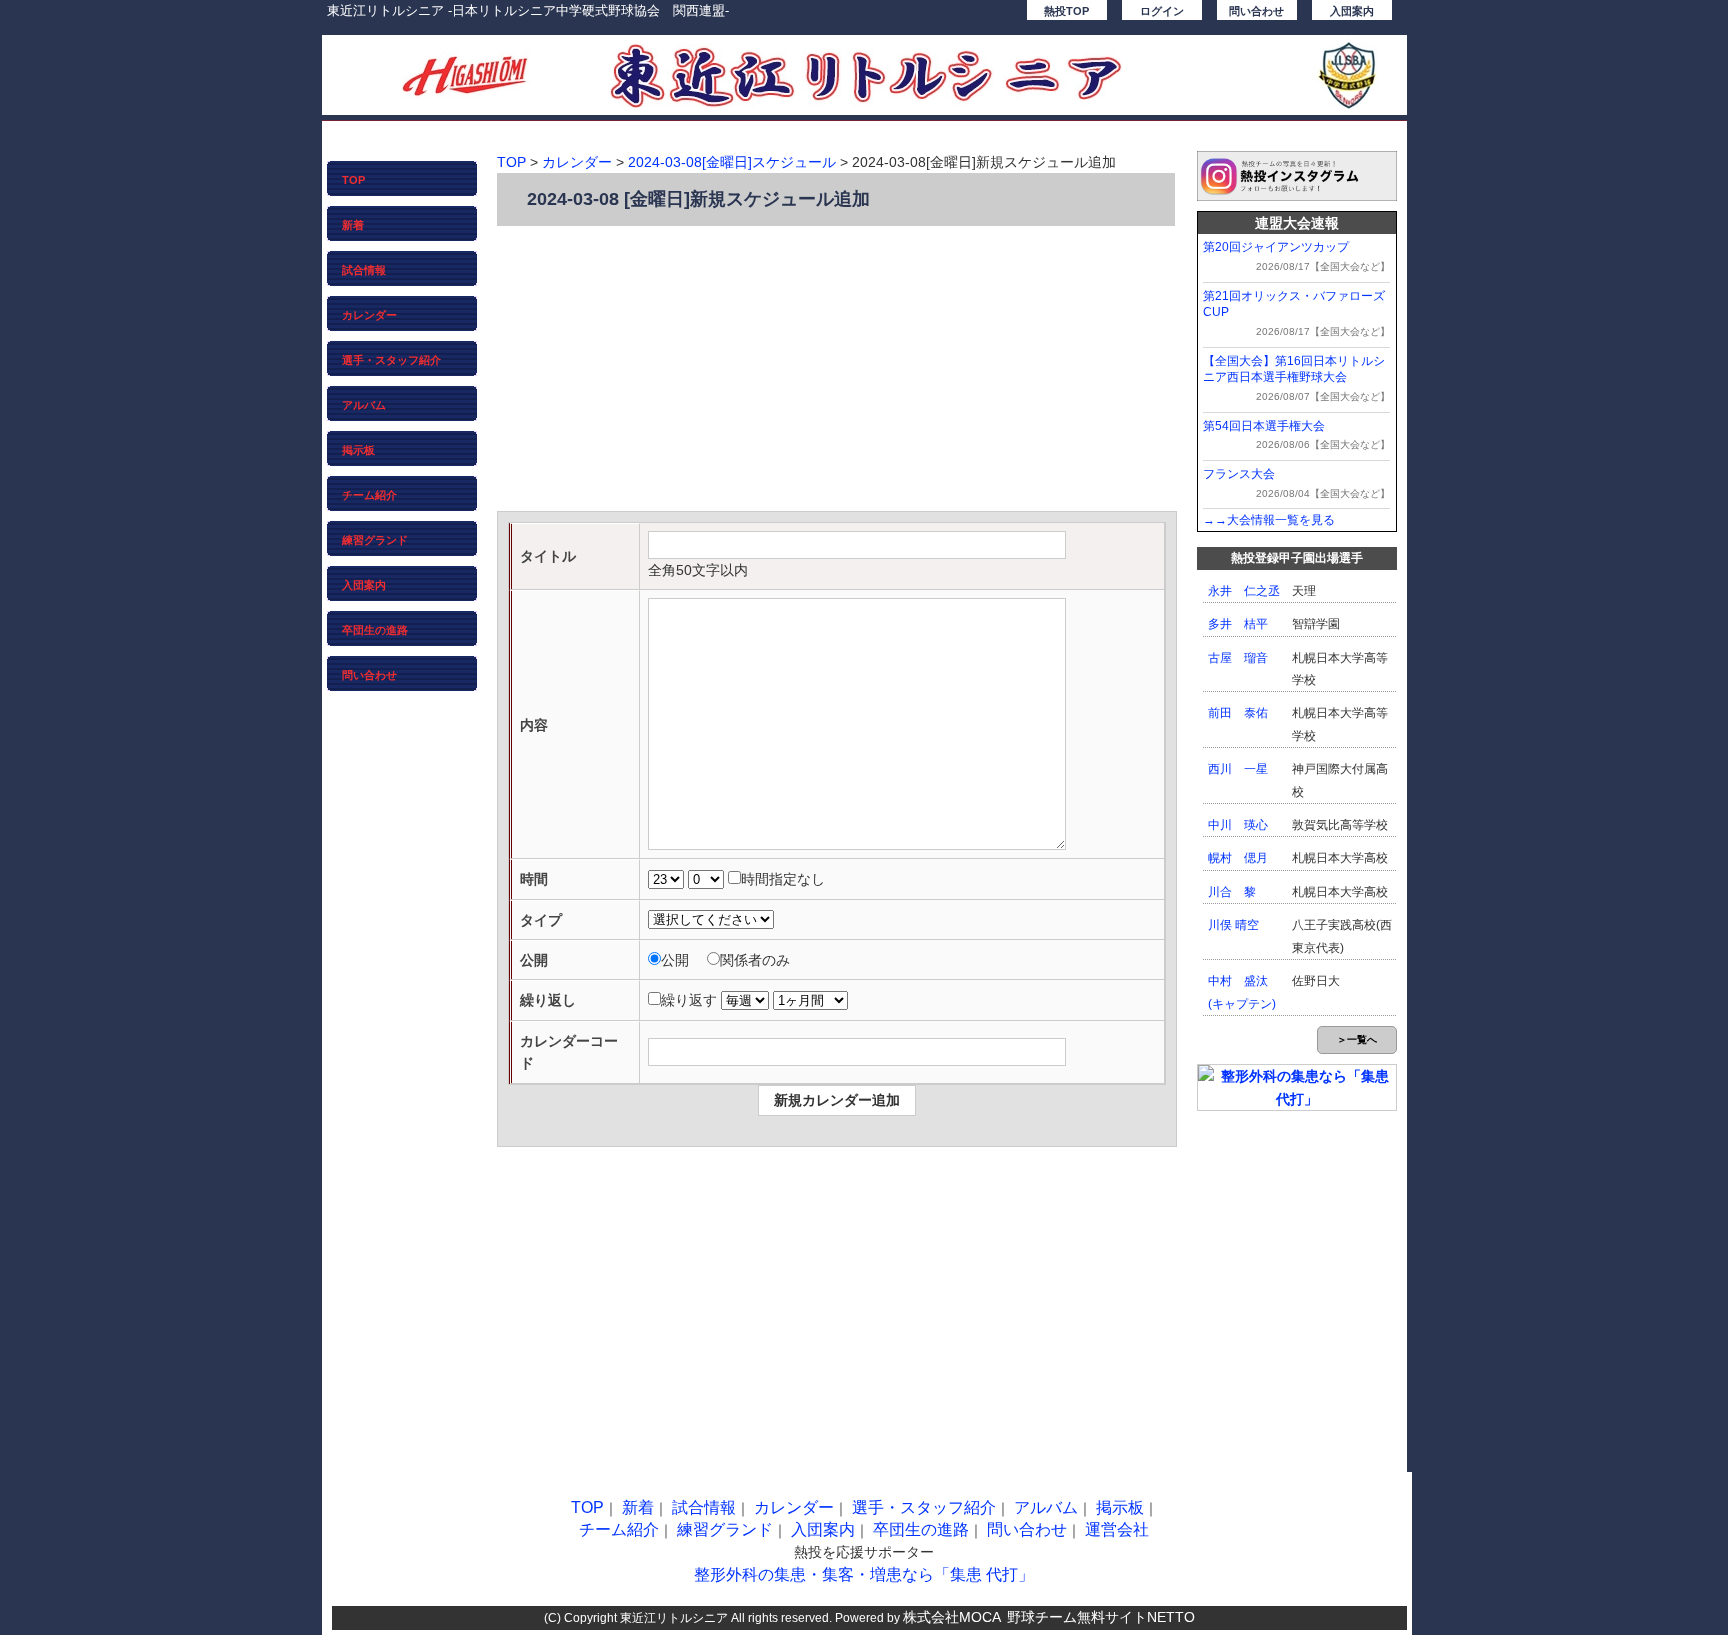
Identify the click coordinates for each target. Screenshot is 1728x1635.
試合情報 (364, 270)
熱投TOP (1066, 11)
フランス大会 (1239, 474)
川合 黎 (1232, 892)
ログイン (1162, 11)
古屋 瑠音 (1238, 658)
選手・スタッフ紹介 (391, 360)
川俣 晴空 (1233, 925)
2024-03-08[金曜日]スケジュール (732, 162)
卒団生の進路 (375, 630)
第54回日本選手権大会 (1264, 426)
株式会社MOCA (952, 1617)
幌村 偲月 (1238, 858)
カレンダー (369, 315)
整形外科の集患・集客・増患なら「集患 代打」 (864, 1574)
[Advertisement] (837, 371)
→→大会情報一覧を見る (1269, 520)
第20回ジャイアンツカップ (1276, 247)
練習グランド (375, 540)
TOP (353, 180)
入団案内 (1352, 11)
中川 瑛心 (1238, 825)
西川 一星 (1238, 769)
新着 (353, 225)
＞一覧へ (1357, 1039)
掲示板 (358, 450)
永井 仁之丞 (1244, 591)
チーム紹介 (369, 495)
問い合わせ (1256, 11)
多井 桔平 (1238, 624)
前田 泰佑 (1238, 713)
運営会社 (1117, 1529)
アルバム (364, 405)
